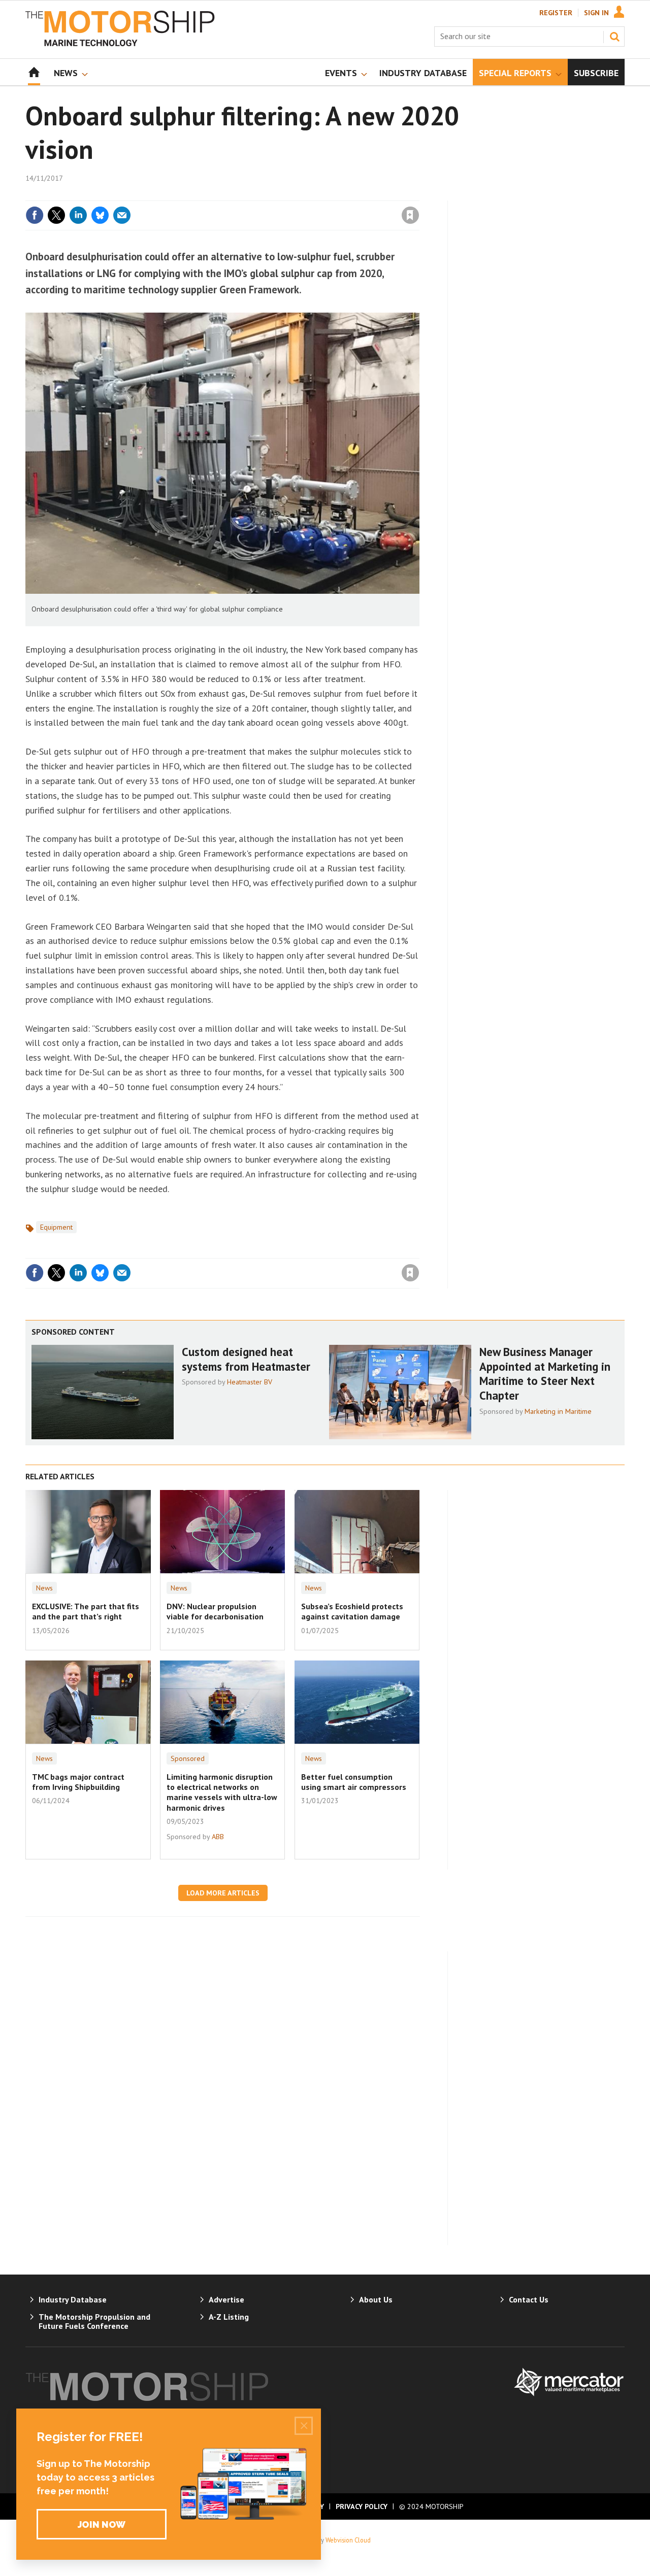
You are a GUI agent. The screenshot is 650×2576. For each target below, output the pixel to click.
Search (614, 37)
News (44, 1588)
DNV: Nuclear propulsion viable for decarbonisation (215, 1611)
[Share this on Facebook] (35, 215)
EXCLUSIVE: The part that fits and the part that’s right (86, 1611)
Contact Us (529, 2299)
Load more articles (223, 1893)
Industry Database (73, 2299)
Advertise (226, 2299)
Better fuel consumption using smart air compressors (354, 1782)
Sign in (291, 194)
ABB (218, 1837)
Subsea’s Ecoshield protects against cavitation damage (352, 1611)
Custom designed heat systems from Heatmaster (246, 1359)
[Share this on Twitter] (56, 215)
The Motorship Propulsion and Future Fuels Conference (94, 2321)
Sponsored (188, 1758)
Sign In (596, 13)
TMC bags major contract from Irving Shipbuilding (78, 1782)
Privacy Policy (362, 2506)
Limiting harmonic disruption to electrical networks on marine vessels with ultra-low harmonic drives (222, 1792)
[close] (419, 194)
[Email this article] (122, 215)
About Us (376, 2299)
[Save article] (410, 215)
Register (556, 13)
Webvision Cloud (348, 2540)
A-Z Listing (229, 2317)
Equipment (56, 1227)
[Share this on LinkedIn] (78, 215)
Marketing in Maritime (558, 1411)
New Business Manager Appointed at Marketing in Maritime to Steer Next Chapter (545, 1374)
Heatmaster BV (250, 1382)
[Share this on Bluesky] (100, 215)
